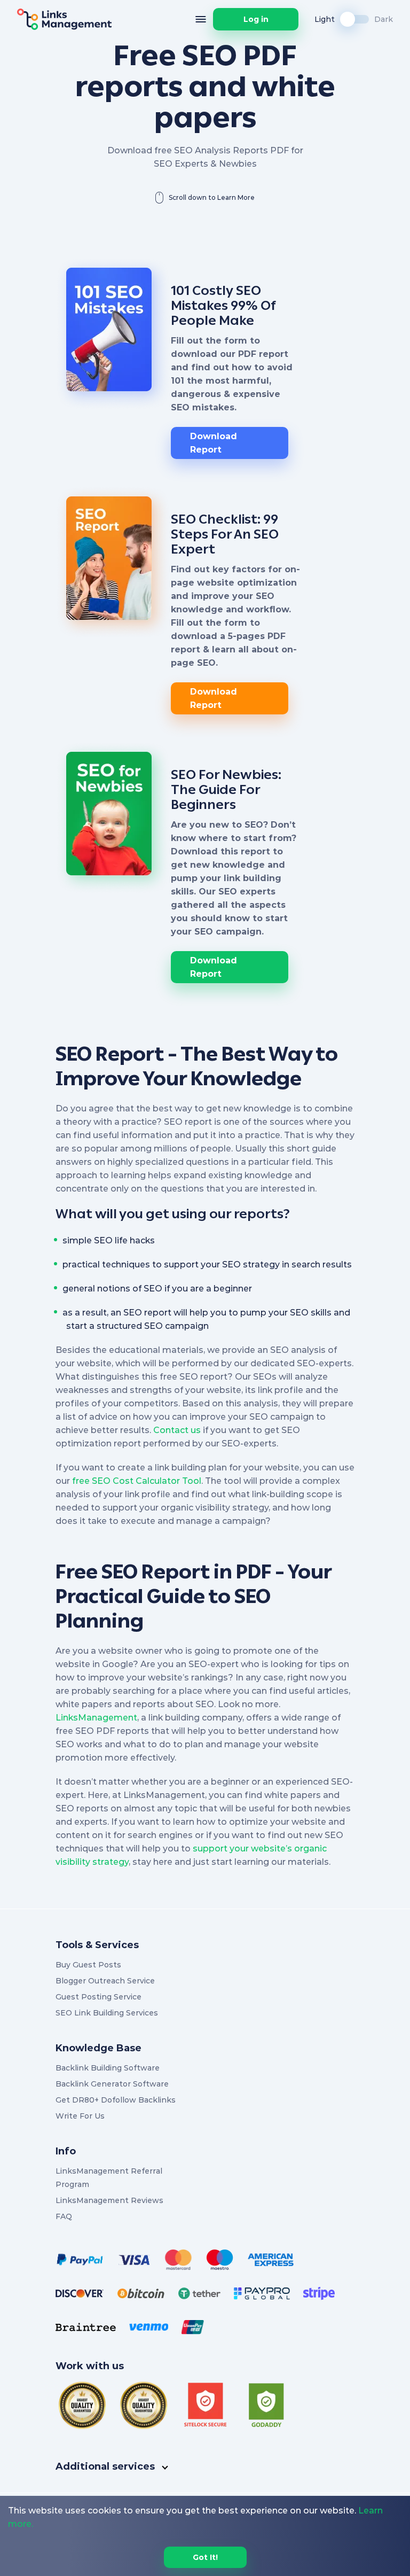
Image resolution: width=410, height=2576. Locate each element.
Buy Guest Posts (88, 1965)
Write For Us (80, 2116)
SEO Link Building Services (107, 2013)
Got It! (205, 2557)
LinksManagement (96, 1718)
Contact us (177, 1430)
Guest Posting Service (98, 1997)
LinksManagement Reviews (109, 2200)
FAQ (64, 2216)
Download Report (214, 443)
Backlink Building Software (108, 2068)
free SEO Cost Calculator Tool (137, 1481)
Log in (256, 19)
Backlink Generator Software (112, 2084)
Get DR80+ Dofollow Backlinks (116, 2100)
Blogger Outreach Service (105, 1981)
